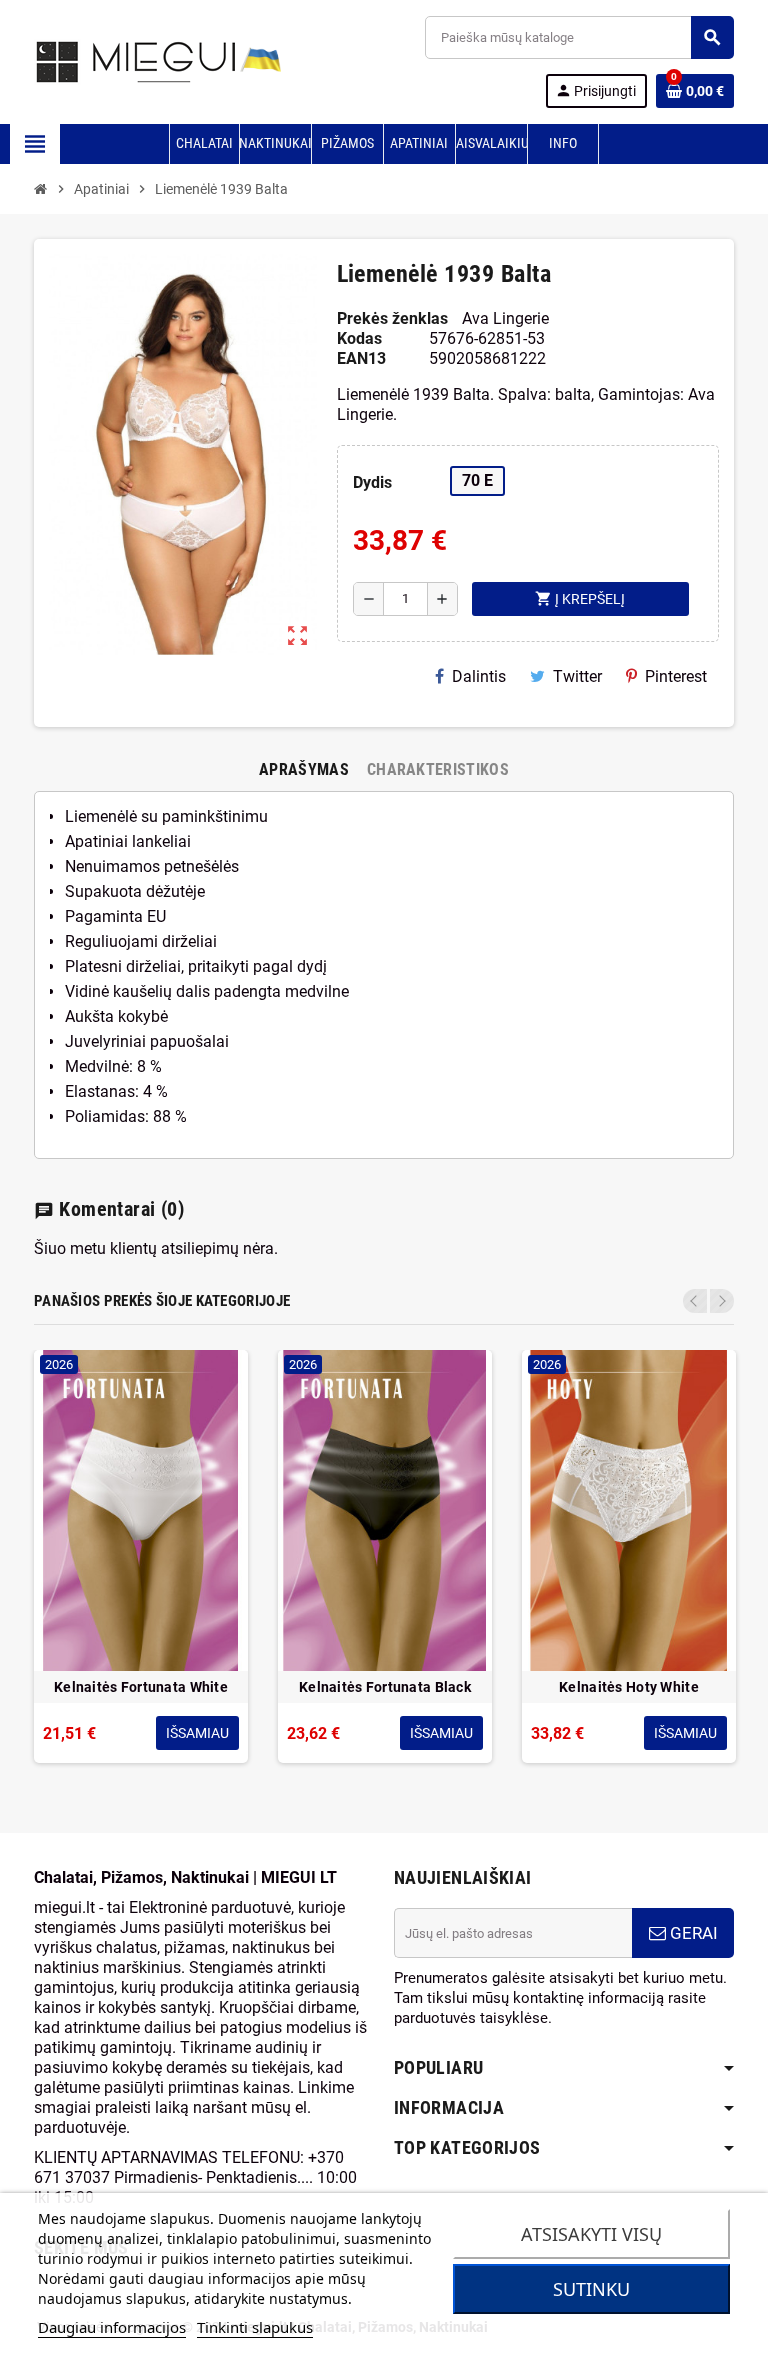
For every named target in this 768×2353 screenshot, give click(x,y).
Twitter (577, 676)
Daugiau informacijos (112, 2327)
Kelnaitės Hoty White (629, 1687)
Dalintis (479, 676)
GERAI (692, 1933)
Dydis (372, 482)
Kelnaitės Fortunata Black (385, 1687)
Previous (695, 1301)
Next (722, 1301)
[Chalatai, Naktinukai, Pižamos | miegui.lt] (134, 60)
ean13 (361, 358)
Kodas (359, 338)
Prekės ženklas (392, 318)
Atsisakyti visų (591, 2234)
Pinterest (676, 676)
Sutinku (591, 2289)
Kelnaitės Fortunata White (141, 1687)
